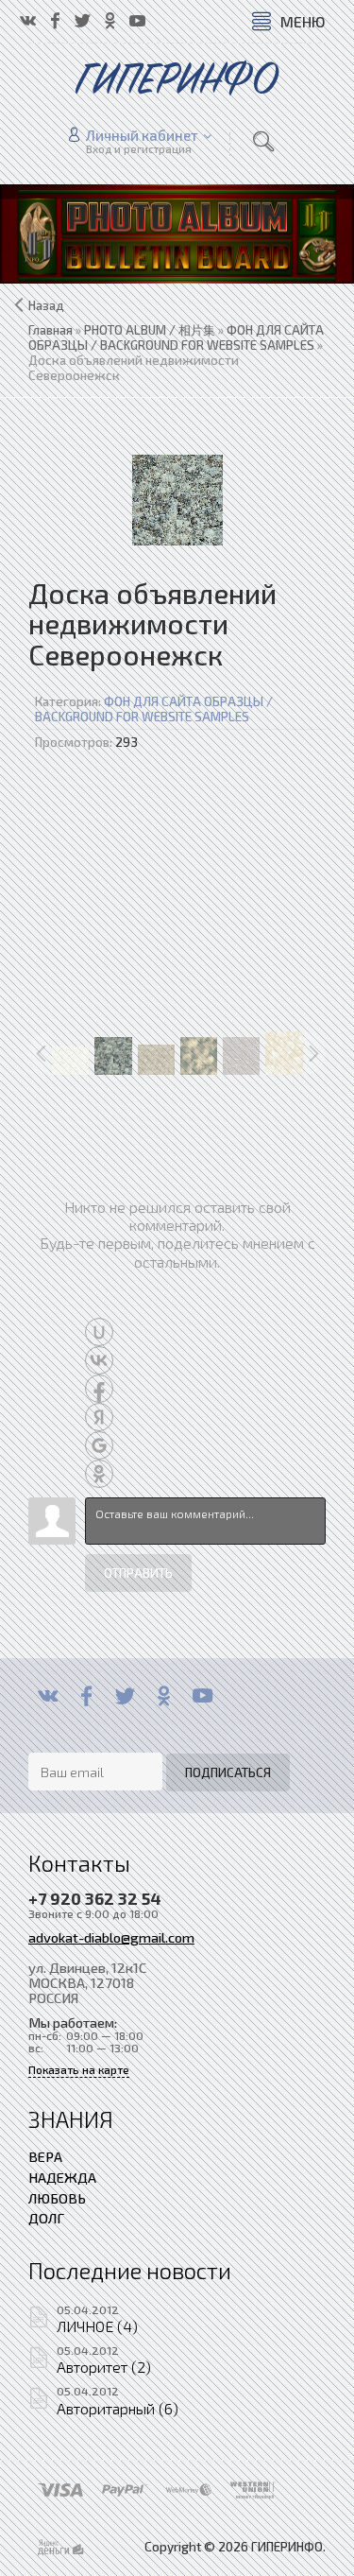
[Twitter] (125, 1696)
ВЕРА (45, 2156)
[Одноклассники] (164, 1696)
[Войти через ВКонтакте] (99, 1360)
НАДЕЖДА (62, 2177)
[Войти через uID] (99, 1332)
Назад (46, 305)
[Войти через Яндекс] (99, 1417)
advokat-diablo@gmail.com (111, 1937)
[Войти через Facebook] (99, 1389)
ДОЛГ (46, 2218)
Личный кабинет (142, 135)
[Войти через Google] (99, 1445)
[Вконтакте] (48, 1696)
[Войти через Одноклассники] (99, 1474)
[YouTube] (202, 1696)
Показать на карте (79, 2070)
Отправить (138, 1573)
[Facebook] (86, 1696)
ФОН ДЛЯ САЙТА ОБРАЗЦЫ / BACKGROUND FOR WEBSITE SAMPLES (154, 709)
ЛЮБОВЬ (57, 2198)
